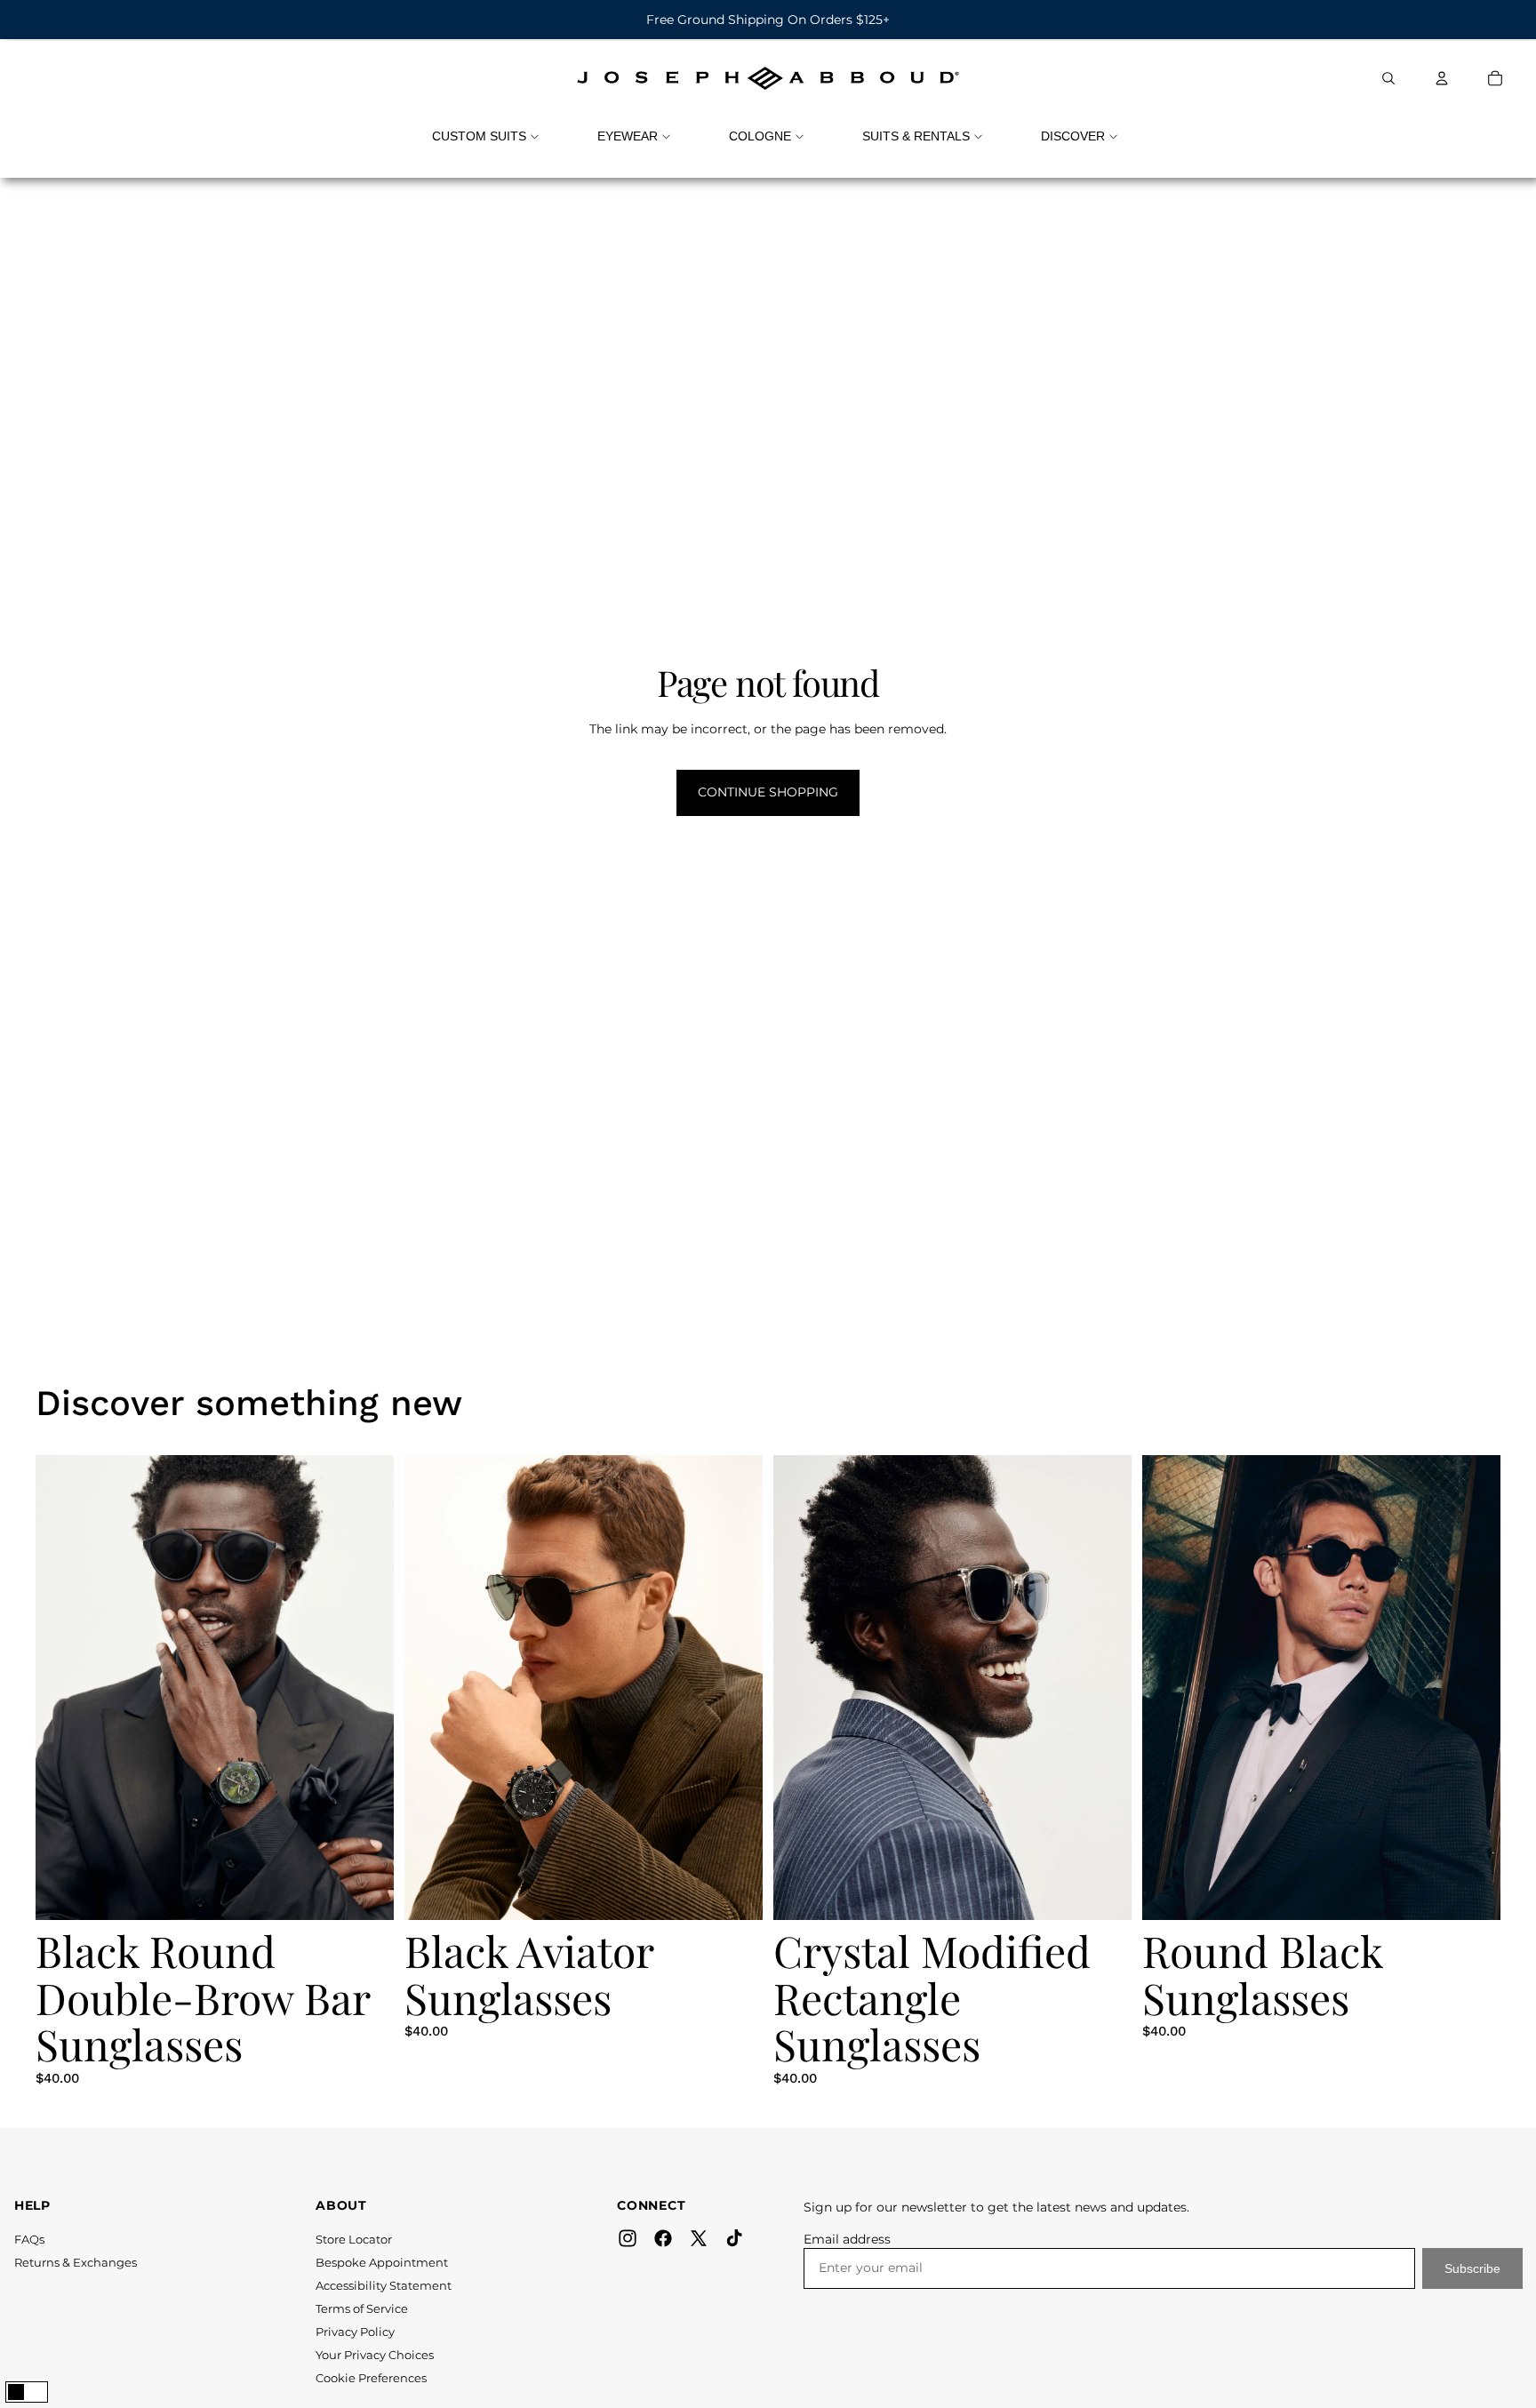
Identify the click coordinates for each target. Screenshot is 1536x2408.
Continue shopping (768, 792)
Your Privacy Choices (375, 2355)
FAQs (29, 2239)
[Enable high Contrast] (27, 2392)
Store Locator (354, 2239)
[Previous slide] (46, 1687)
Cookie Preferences (371, 2378)
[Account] (1442, 78)
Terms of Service (362, 2308)
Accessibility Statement (384, 2285)
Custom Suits (479, 136)
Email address (847, 2239)
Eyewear (628, 136)
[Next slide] (383, 1687)
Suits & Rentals (916, 136)
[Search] (1388, 78)
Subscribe (1472, 2268)
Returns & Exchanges (76, 2262)
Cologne (760, 136)
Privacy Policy (355, 2332)
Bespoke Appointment (382, 2262)
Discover (1073, 136)
